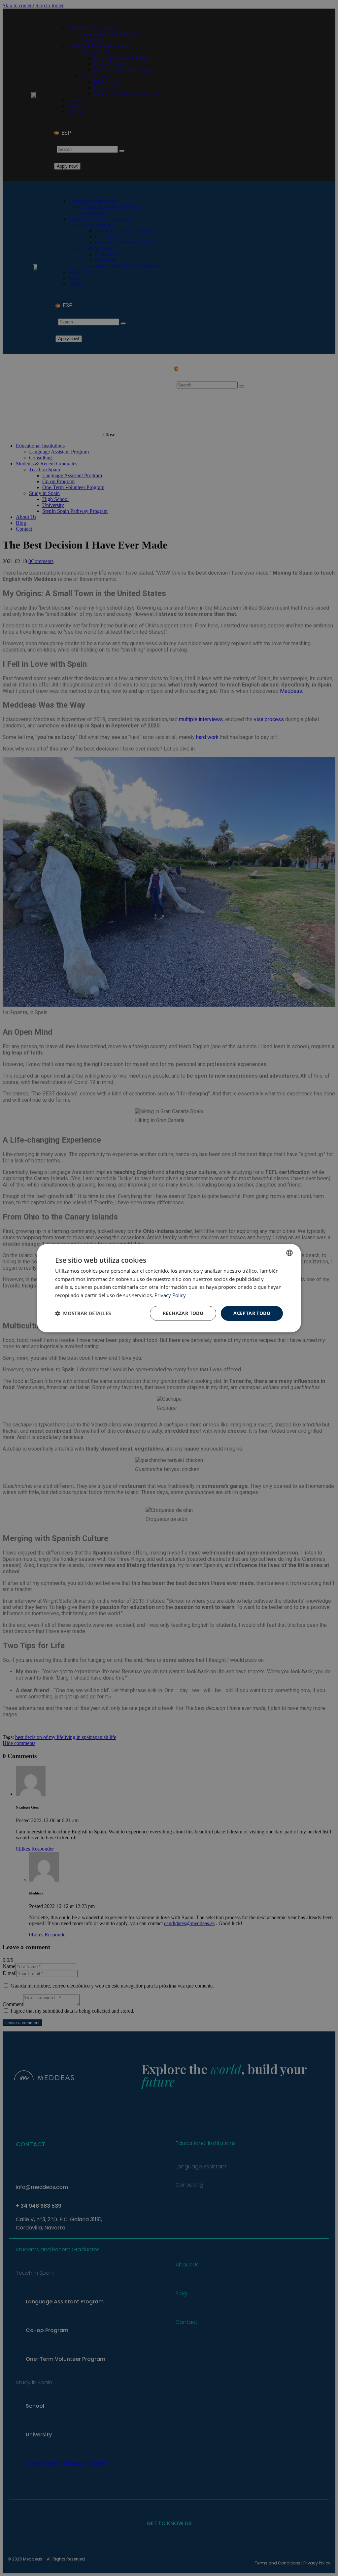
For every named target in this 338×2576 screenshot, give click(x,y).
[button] (83, 1313)
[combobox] (289, 1253)
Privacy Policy (170, 1295)
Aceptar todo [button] (252, 1313)
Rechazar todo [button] (183, 1313)
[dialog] (169, 1288)
